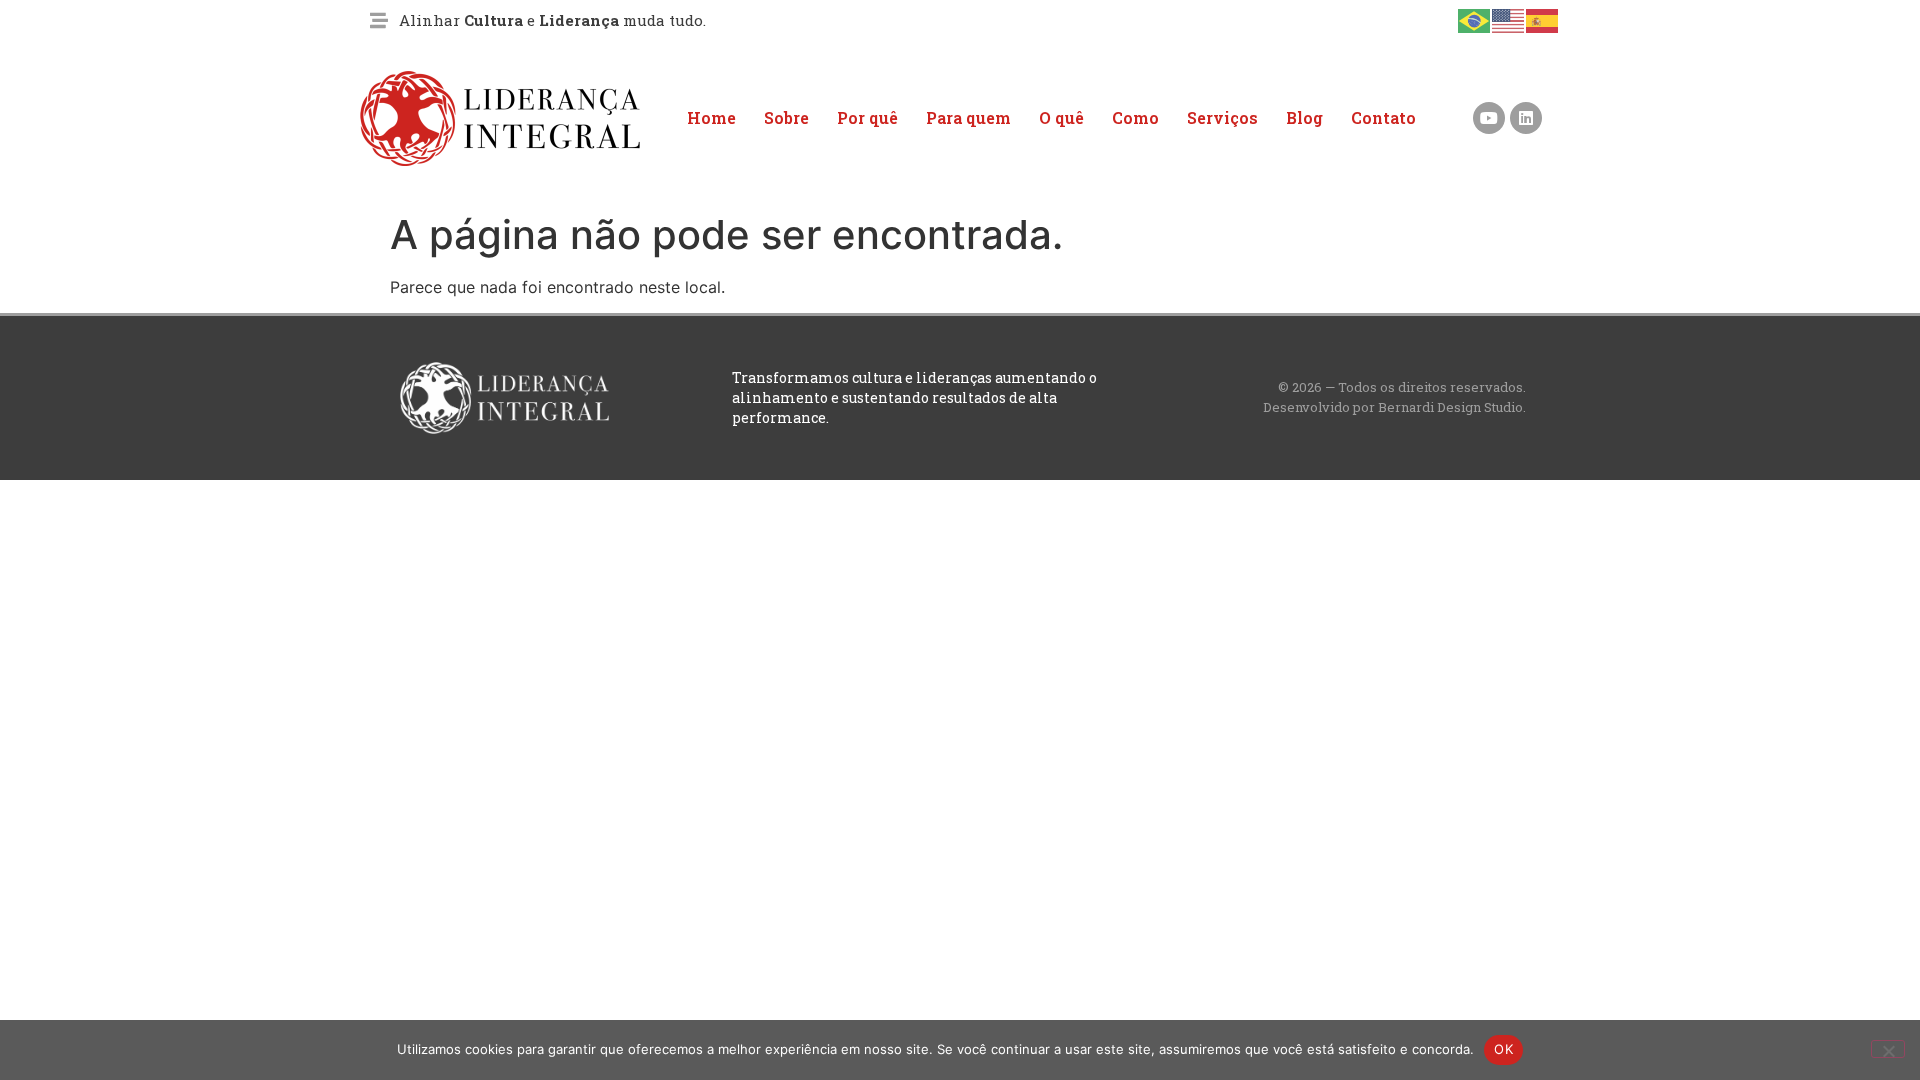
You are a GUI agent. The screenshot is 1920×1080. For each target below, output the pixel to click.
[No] (1888, 1049)
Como (1135, 117)
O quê (1061, 117)
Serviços (1222, 117)
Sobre (786, 117)
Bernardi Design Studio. (1452, 407)
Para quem (968, 117)
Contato (1383, 117)
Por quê (867, 117)
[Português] (1475, 19)
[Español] (1543, 19)
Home (711, 117)
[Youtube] (1489, 118)
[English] (1509, 19)
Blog (1304, 117)
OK (1503, 1049)
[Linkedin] (1526, 118)
